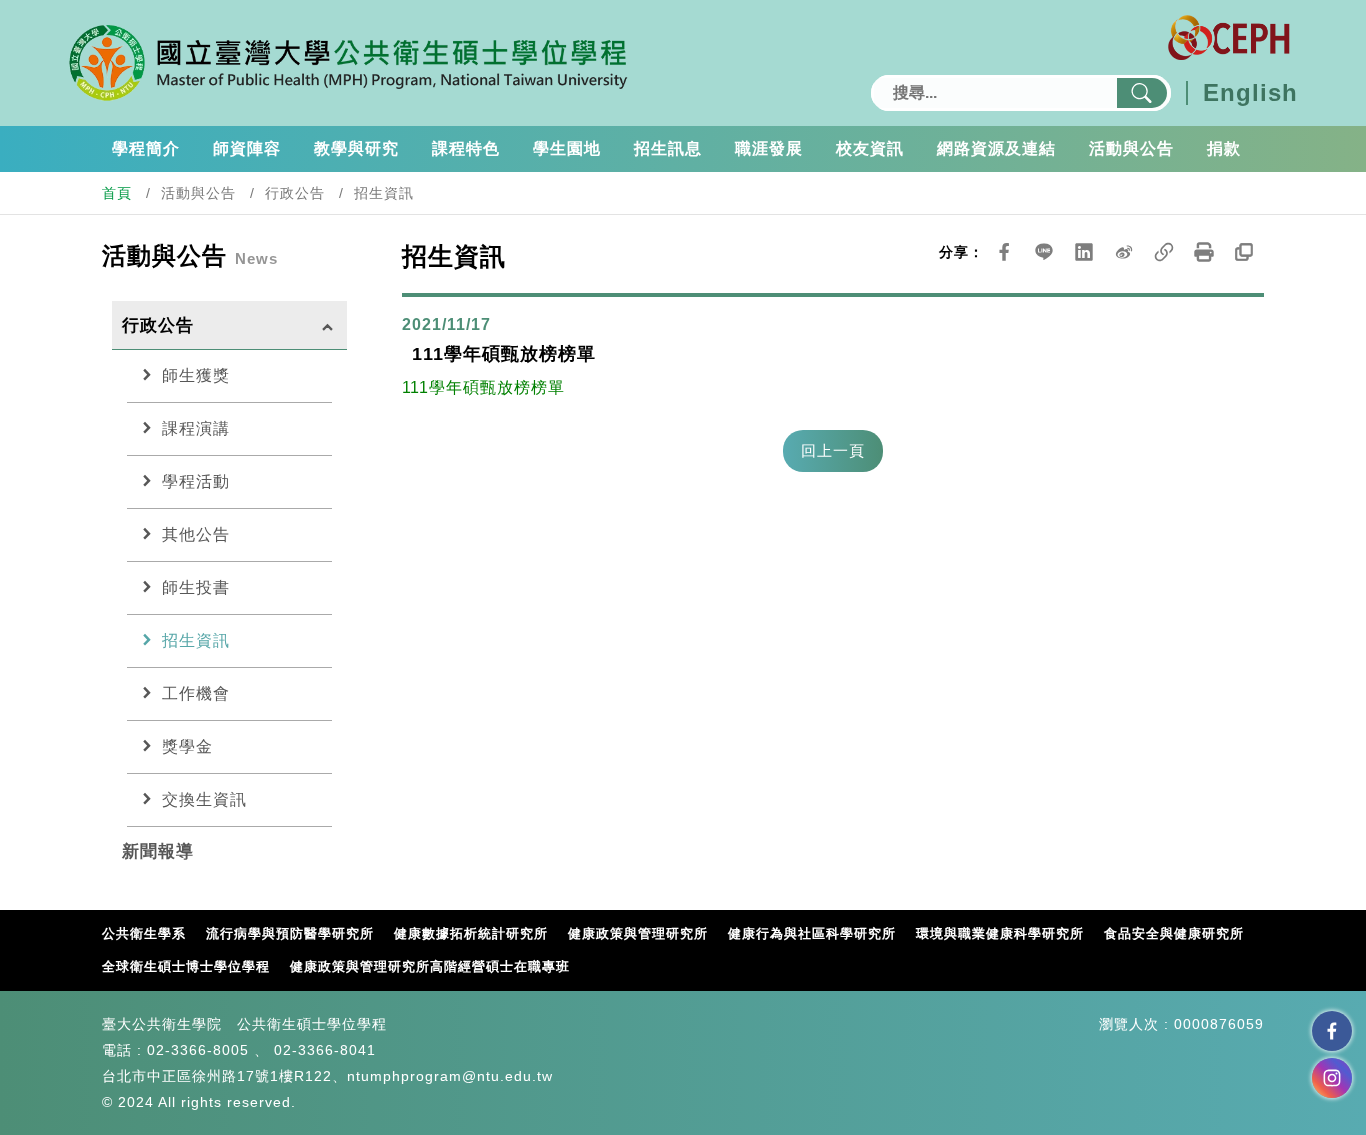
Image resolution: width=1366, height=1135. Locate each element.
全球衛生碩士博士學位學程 (186, 966)
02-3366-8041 (325, 1050)
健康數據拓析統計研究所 (471, 933)
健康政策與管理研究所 (638, 933)
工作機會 (183, 693)
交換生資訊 (192, 799)
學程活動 (183, 481)
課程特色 (466, 148)
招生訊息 (668, 148)
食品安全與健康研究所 (1174, 933)
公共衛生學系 (144, 933)
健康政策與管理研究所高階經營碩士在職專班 (430, 966)
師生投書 (183, 587)
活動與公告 (1131, 148)
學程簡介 (146, 148)
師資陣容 (247, 148)
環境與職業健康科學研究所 (1000, 933)
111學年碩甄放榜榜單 (483, 387)
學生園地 (567, 148)
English (1250, 93)
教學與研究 (356, 148)
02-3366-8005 (198, 1050)
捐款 (1224, 148)
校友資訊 (870, 148)
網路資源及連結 (996, 148)
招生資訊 (183, 640)
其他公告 (183, 534)
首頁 (117, 193)
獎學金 (175, 746)
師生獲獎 (183, 375)
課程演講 (183, 428)
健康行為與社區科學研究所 (812, 933)
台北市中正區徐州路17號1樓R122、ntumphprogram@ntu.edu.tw (327, 1076)
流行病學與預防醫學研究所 (290, 933)
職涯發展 (769, 148)
